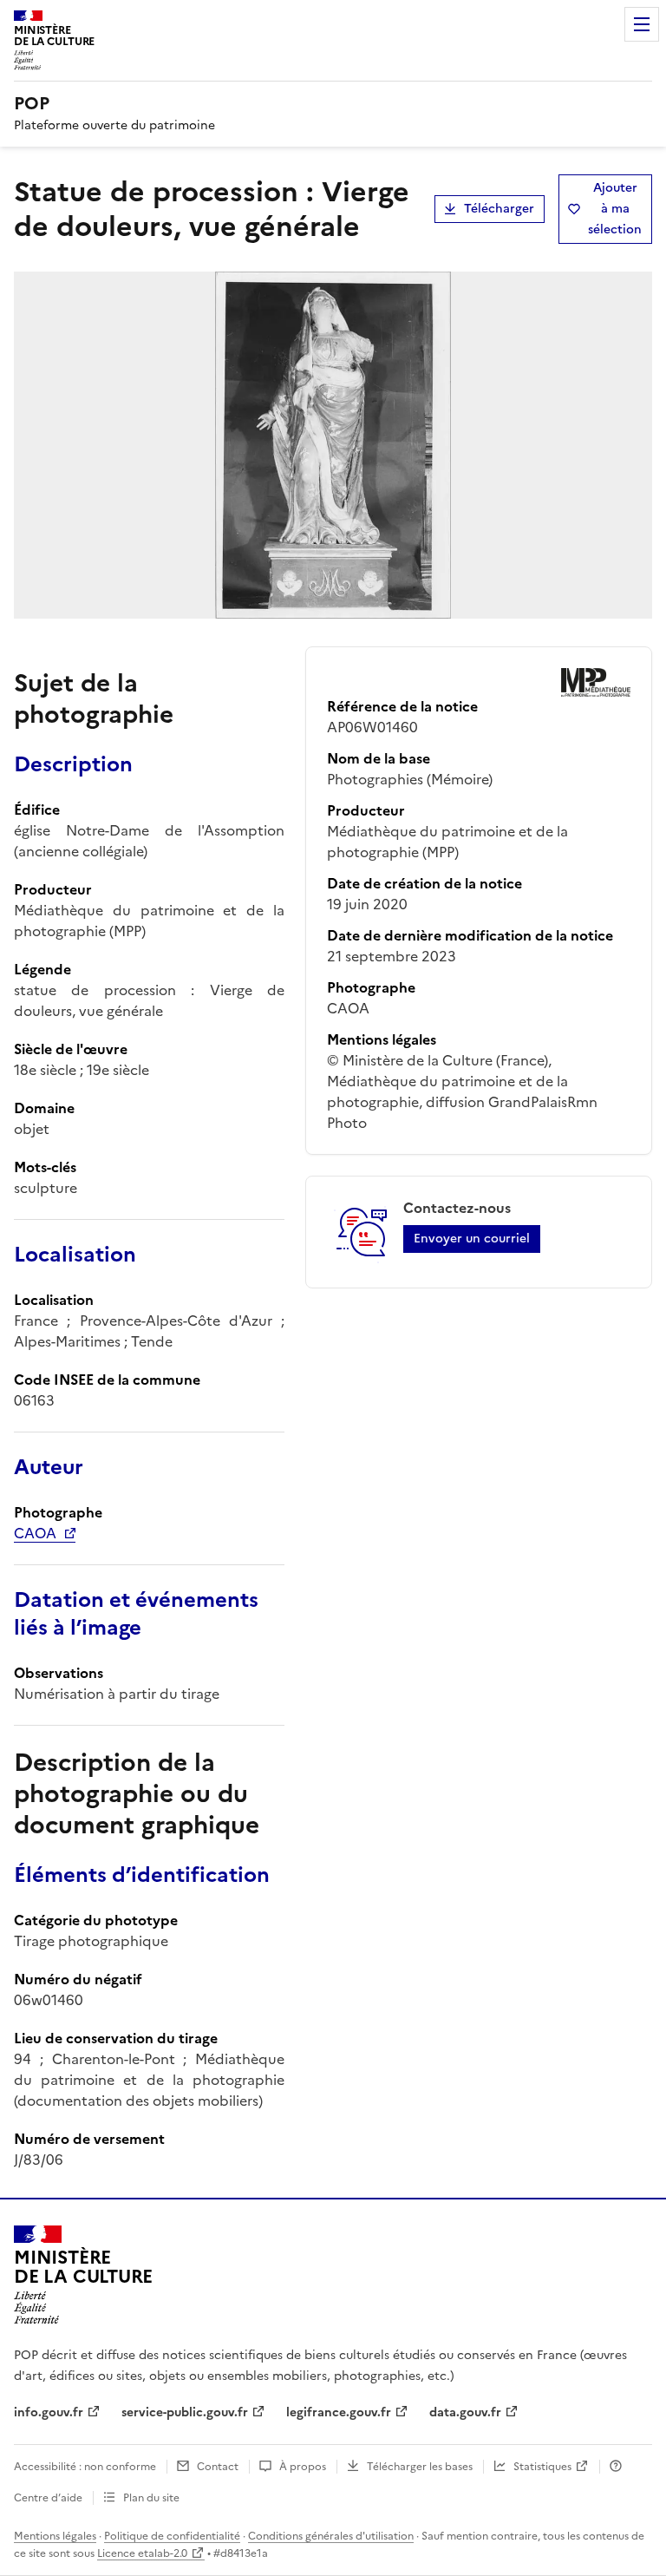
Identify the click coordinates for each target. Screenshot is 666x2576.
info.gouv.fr (49, 2412)
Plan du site (151, 2498)
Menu (642, 24)
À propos (303, 2467)
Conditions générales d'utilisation (331, 2536)
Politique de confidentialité (172, 2536)
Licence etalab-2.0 (142, 2553)
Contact (218, 2467)
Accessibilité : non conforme (85, 2467)
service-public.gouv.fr (185, 2412)
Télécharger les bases (420, 2467)
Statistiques (542, 2467)
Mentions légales (55, 2536)
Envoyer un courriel (472, 1239)
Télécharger (499, 209)
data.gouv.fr (465, 2412)
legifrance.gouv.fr (339, 2412)
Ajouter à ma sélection (615, 209)
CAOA (35, 1533)
